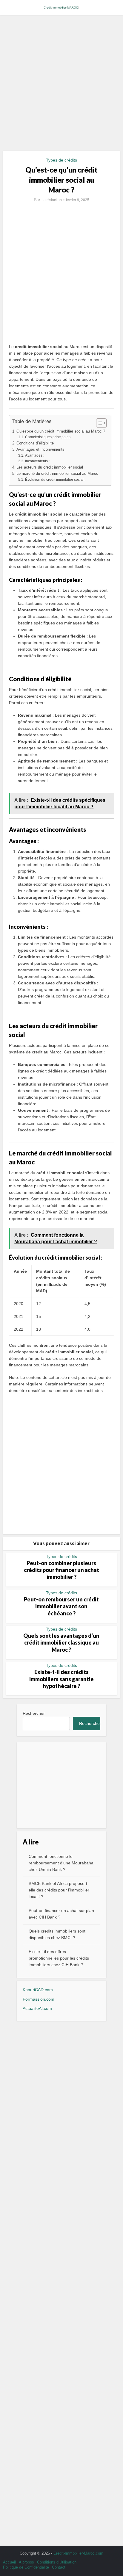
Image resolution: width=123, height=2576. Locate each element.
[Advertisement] (61, 85)
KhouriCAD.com (38, 1990)
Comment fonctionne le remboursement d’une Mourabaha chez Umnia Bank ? (61, 1863)
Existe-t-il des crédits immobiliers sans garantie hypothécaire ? (61, 1679)
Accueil (9, 2562)
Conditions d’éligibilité (35, 443)
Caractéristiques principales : (49, 437)
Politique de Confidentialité (26, 2567)
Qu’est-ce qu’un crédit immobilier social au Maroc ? (61, 431)
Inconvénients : (37, 461)
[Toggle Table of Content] (98, 423)
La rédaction (52, 200)
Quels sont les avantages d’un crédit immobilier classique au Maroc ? (61, 1643)
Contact (59, 2567)
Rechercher (34, 1713)
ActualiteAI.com (37, 2008)
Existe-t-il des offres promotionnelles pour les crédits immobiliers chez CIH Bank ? (59, 1958)
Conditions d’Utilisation (57, 2562)
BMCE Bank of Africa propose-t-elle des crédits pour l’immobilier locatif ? (59, 1890)
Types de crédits (61, 160)
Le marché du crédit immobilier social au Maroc (57, 473)
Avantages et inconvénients (40, 449)
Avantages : (34, 455)
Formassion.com (39, 1999)
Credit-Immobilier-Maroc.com (78, 2553)
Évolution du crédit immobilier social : (55, 480)
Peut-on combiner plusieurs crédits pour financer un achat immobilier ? (61, 1570)
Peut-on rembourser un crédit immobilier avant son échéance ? (61, 1606)
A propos (26, 2562)
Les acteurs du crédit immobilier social (50, 467)
